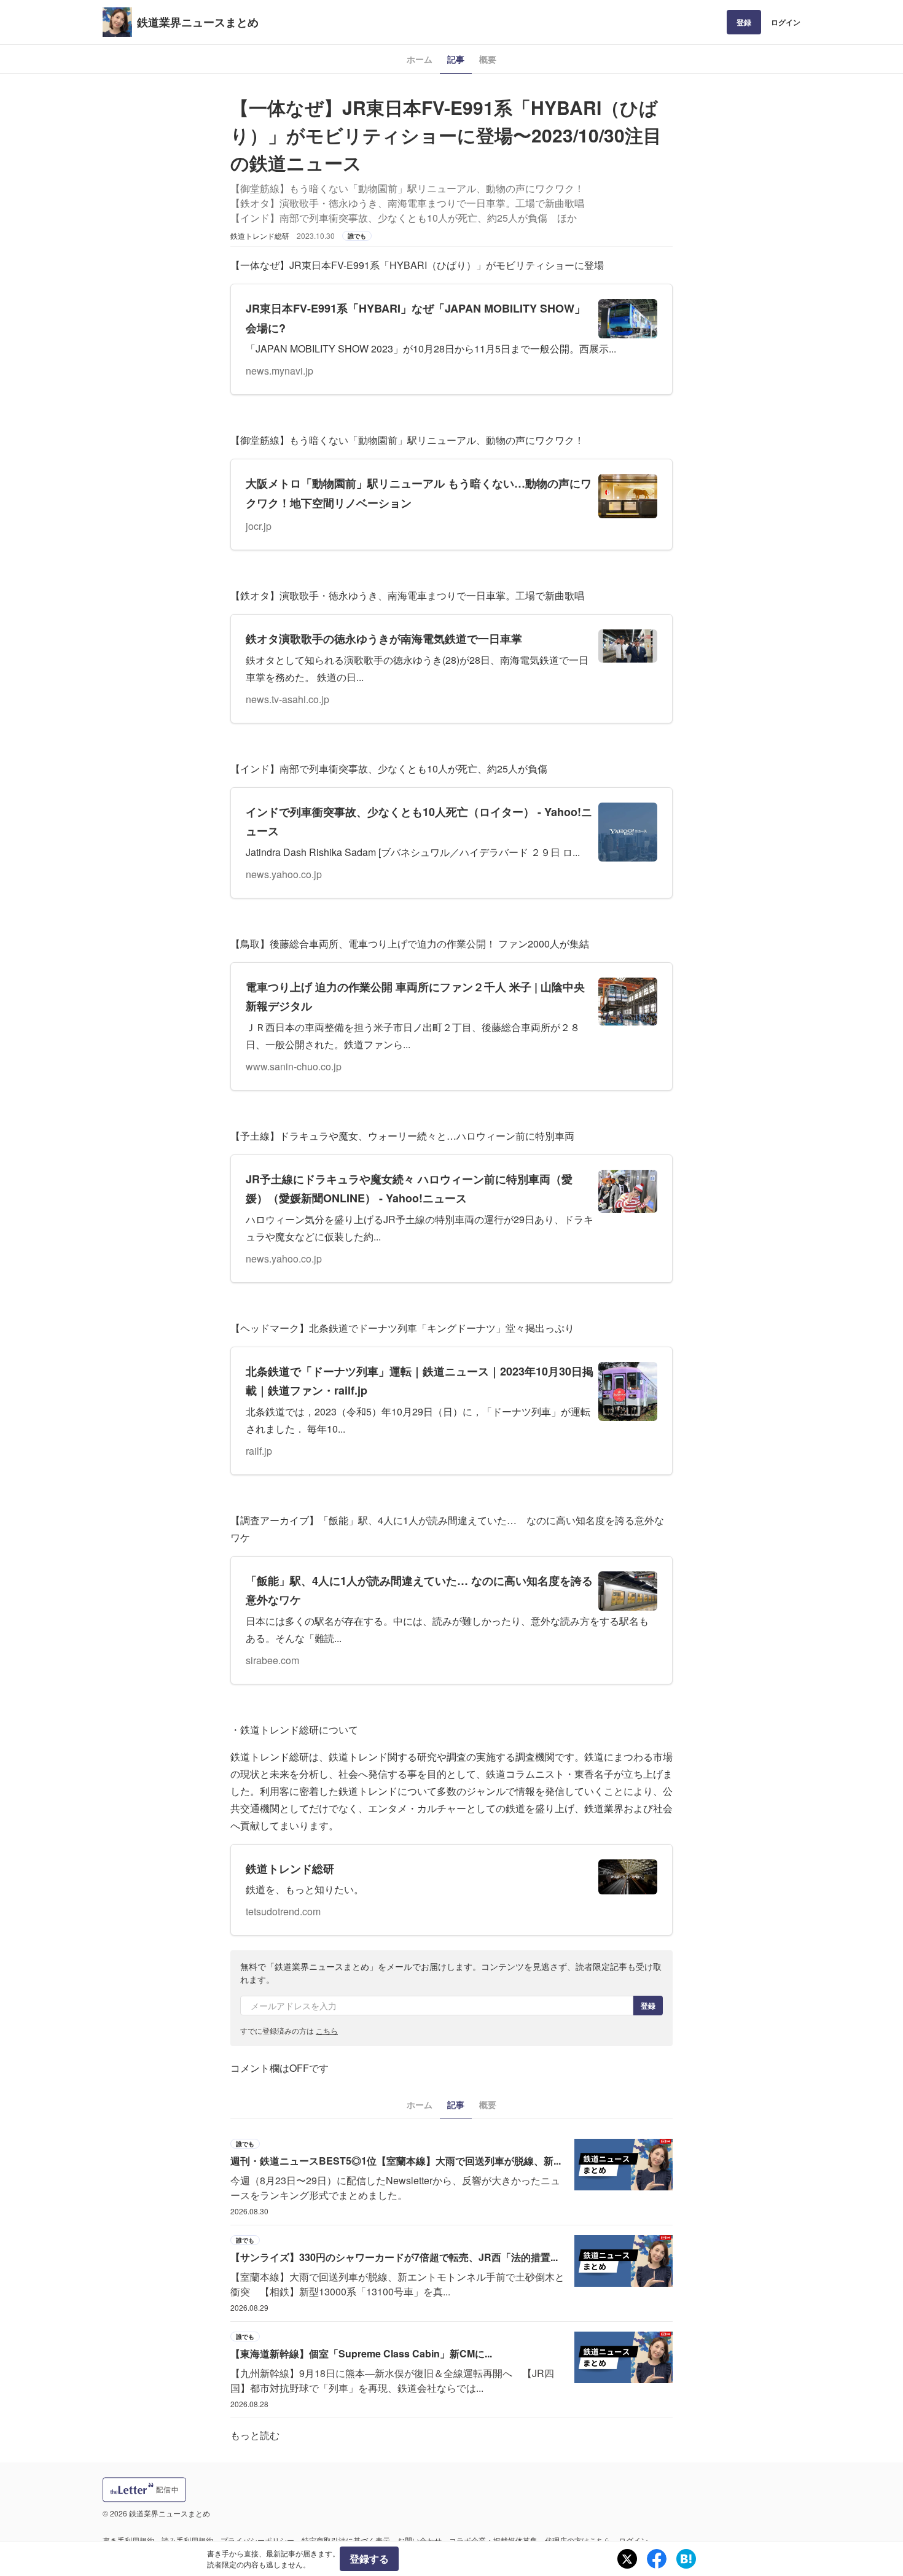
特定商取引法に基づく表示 (346, 2540)
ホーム (420, 59)
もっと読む (255, 2435)
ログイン (786, 22)
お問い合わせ (420, 2540)
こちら (327, 2030)
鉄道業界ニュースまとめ (198, 22)
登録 (744, 22)
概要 (488, 59)
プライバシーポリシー (257, 2540)
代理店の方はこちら (578, 2540)
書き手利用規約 (128, 2540)
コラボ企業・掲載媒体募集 (493, 2540)
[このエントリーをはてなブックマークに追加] (686, 2559)
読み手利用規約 (187, 2540)
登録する (369, 2558)
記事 (456, 59)
